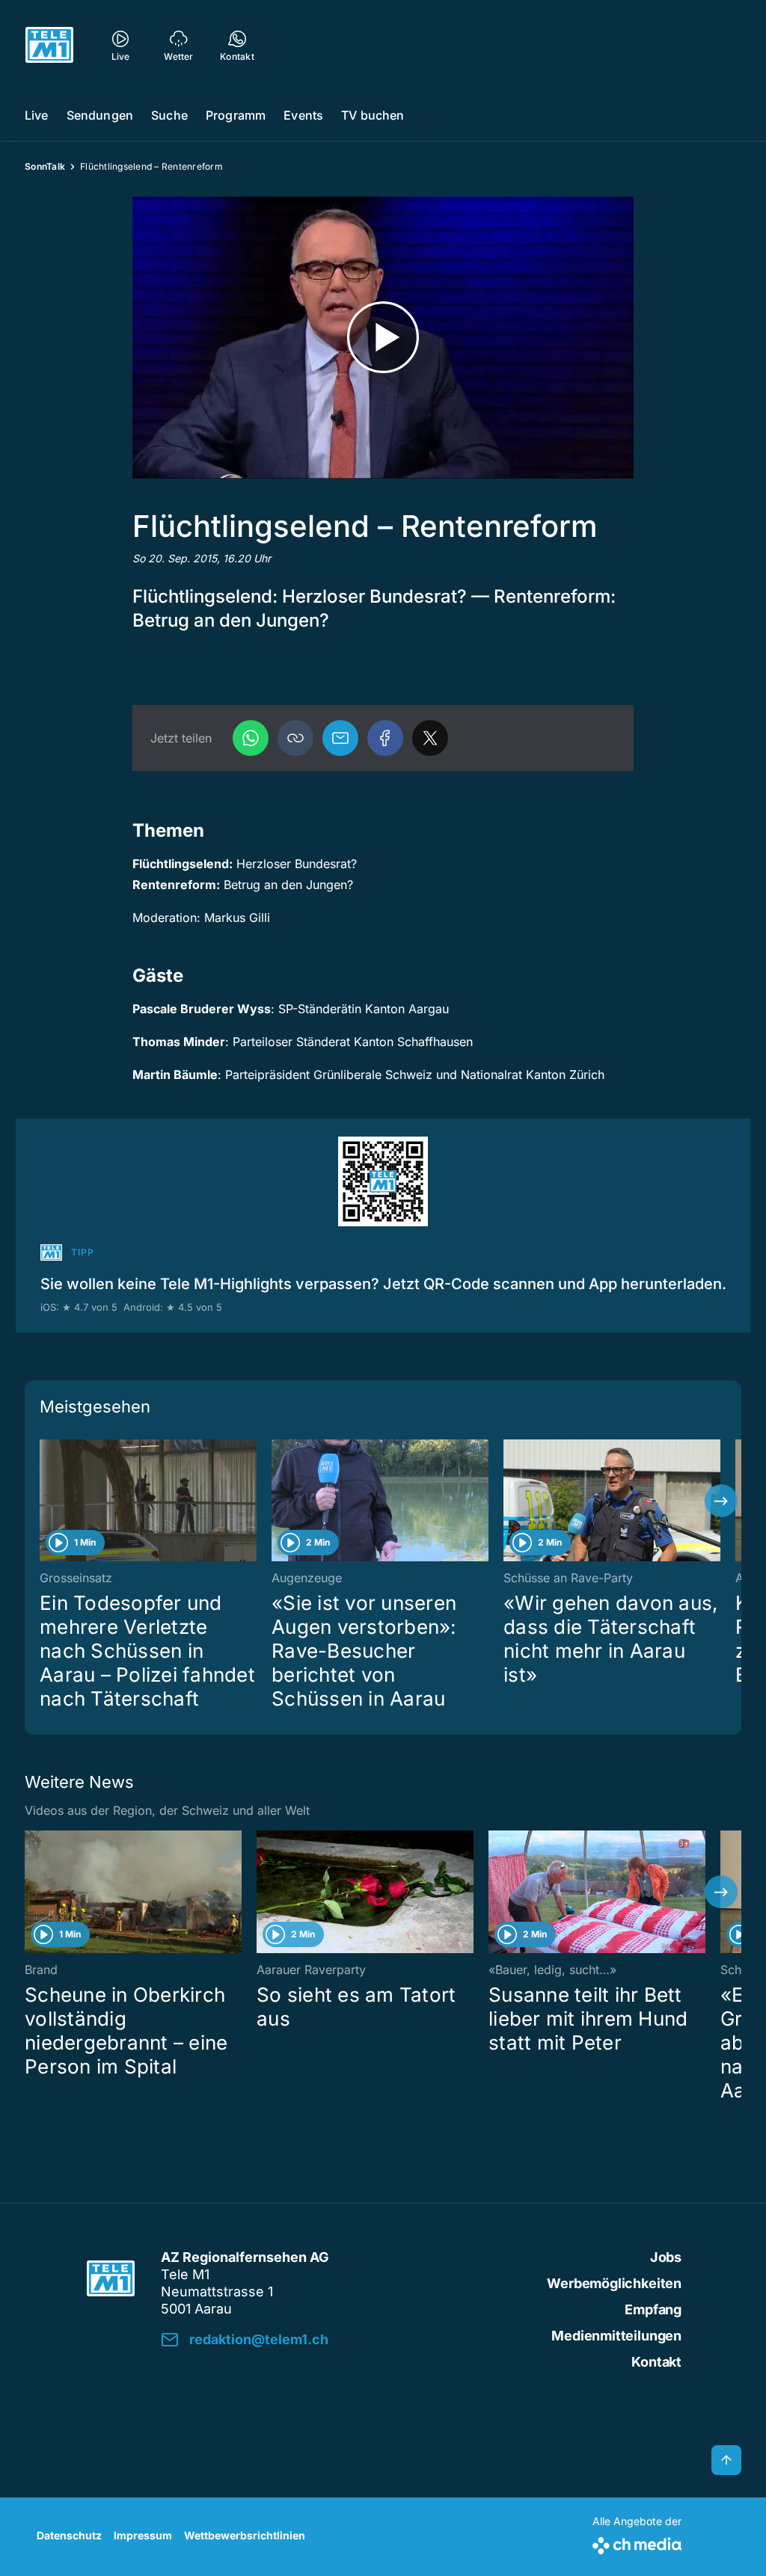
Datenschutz (69, 2535)
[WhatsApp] (251, 738)
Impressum (143, 2535)
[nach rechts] (721, 1501)
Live (37, 115)
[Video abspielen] (383, 338)
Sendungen (100, 115)
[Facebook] (385, 738)
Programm (236, 115)
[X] (430, 738)
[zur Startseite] (49, 45)
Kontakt (656, 2362)
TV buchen (373, 115)
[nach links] (45, 1501)
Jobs (666, 2257)
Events (303, 115)
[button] (295, 738)
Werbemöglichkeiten (614, 2283)
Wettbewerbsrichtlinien (245, 2535)
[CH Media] (637, 2543)
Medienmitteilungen (616, 2336)
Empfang (653, 2309)
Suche (169, 115)
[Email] (340, 738)
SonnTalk (45, 166)
